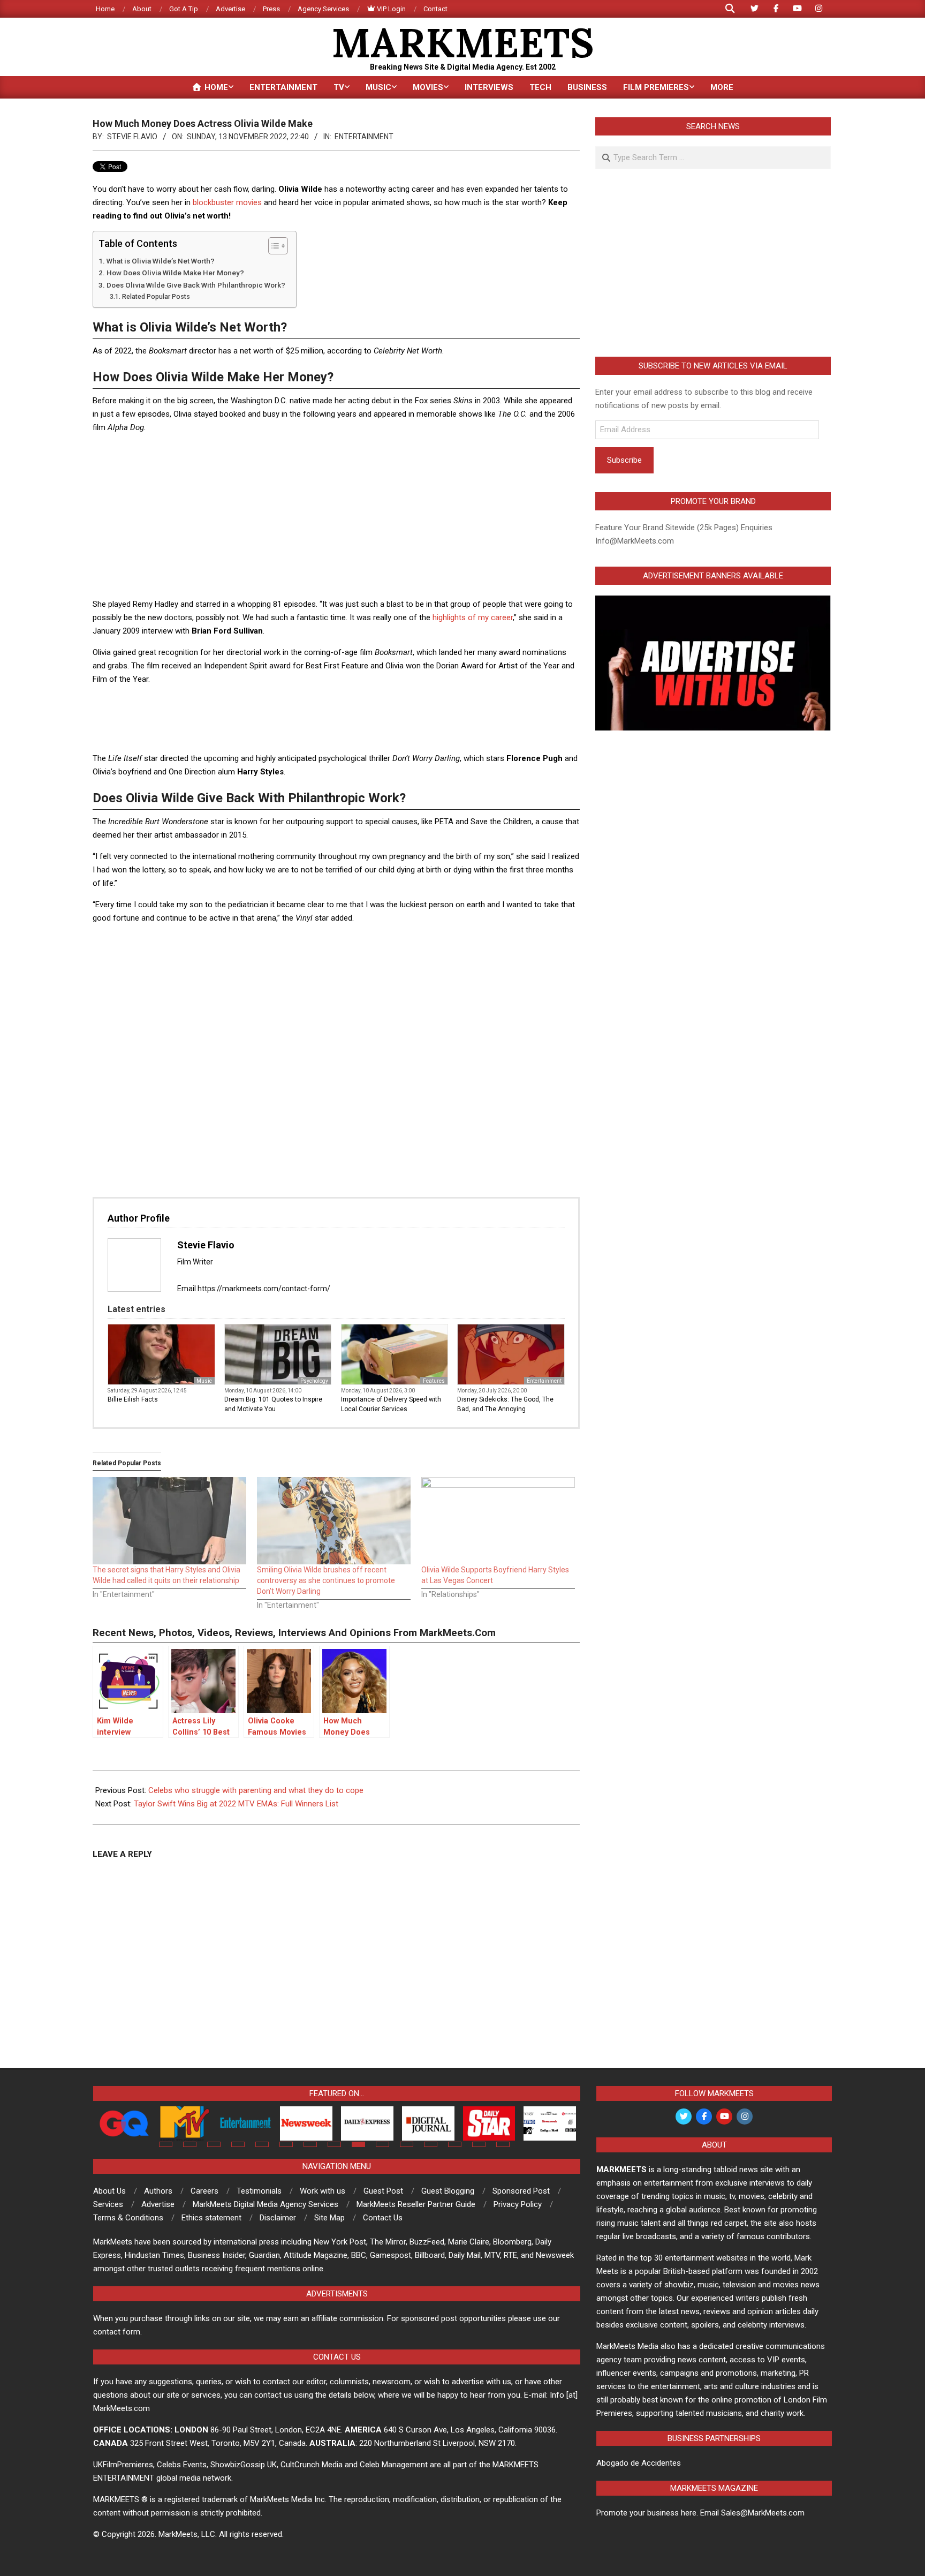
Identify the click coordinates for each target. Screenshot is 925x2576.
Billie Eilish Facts (133, 1399)
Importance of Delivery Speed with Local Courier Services (391, 1404)
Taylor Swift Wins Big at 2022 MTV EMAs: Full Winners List (236, 1804)
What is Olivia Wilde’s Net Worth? (161, 261)
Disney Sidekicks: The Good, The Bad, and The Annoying (505, 1404)
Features (434, 1381)
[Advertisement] (336, 517)
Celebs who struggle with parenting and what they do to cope (256, 1790)
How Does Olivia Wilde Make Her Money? (175, 273)
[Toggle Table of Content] (273, 246)
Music (204, 1381)
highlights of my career (473, 617)
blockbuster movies (227, 202)
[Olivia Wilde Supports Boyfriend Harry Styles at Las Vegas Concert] (498, 1521)
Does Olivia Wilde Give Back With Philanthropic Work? (196, 285)
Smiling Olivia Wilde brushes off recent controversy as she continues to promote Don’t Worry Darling (326, 1580)
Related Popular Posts (156, 297)
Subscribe (624, 460)
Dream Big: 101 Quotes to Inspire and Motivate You (273, 1404)
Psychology (314, 1381)
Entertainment (364, 137)
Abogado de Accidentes (639, 2463)
